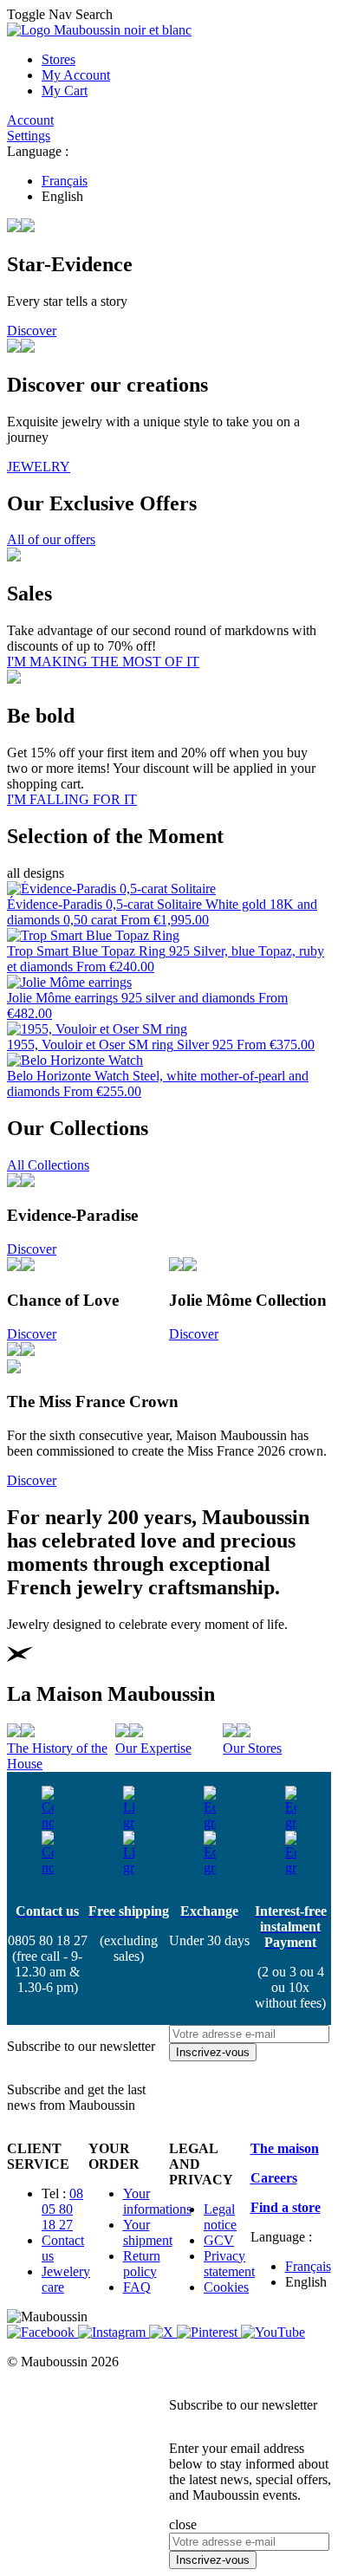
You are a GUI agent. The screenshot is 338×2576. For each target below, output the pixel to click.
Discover (32, 331)
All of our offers (51, 539)
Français (65, 181)
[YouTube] (273, 2332)
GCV (219, 2240)
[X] (163, 2332)
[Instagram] (114, 2332)
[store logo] (99, 30)
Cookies (226, 2287)
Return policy (142, 2264)
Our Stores (252, 1748)
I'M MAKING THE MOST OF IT (103, 662)
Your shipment (148, 2232)
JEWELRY (39, 467)
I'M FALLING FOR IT (72, 799)
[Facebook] (42, 2332)
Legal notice (220, 2217)
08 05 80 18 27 (62, 2209)
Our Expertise (153, 1748)
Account (30, 120)
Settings (29, 136)
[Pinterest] (209, 2332)
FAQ (137, 2287)
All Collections (48, 1165)
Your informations (157, 2201)
